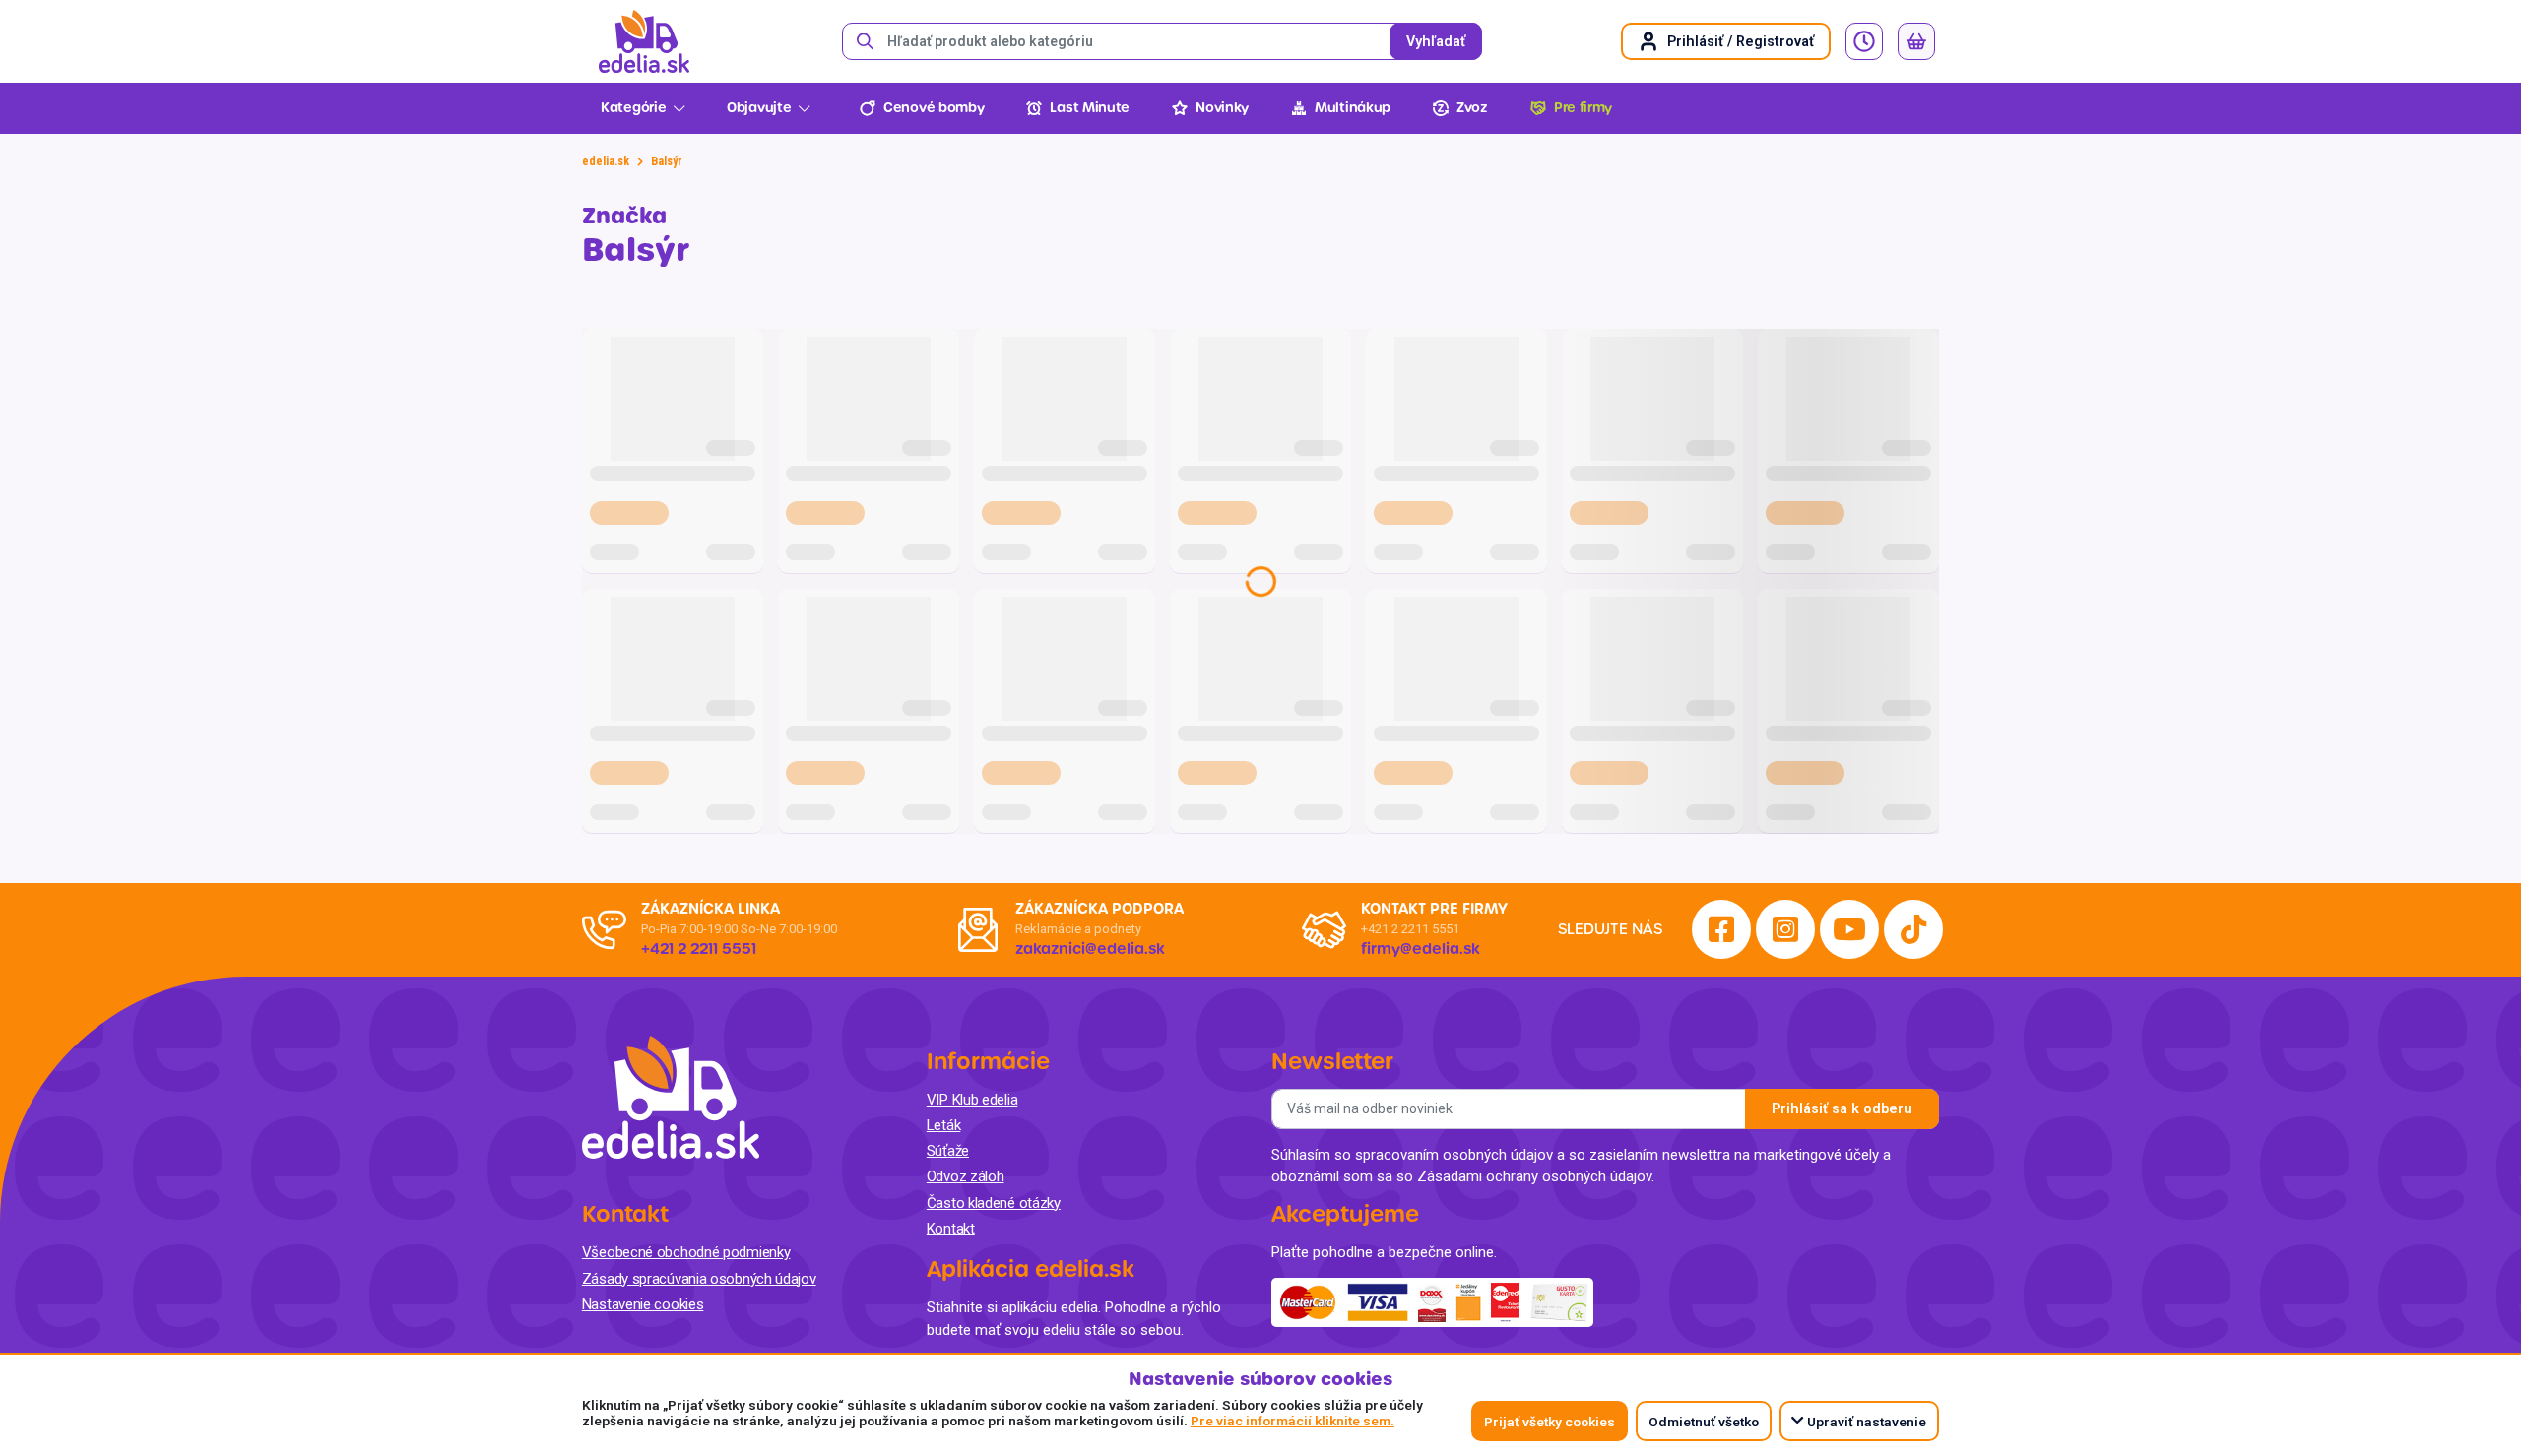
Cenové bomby (934, 108)
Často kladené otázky (994, 1203)
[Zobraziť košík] (1916, 41)
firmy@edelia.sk (1421, 949)
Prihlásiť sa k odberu (1842, 1109)
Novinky (1222, 108)
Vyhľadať (1436, 42)
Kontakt (951, 1229)
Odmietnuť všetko (1704, 1422)
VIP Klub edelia (972, 1100)
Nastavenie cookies (643, 1304)
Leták (944, 1125)
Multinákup (1353, 108)
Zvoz (1472, 108)
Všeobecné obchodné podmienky (686, 1252)
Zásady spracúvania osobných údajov (699, 1279)
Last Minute (1090, 108)
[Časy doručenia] (1864, 41)
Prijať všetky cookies (1550, 1422)
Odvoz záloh (966, 1176)
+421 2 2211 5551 (1410, 929)
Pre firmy (1583, 108)
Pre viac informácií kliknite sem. (1293, 1421)
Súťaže (948, 1151)
